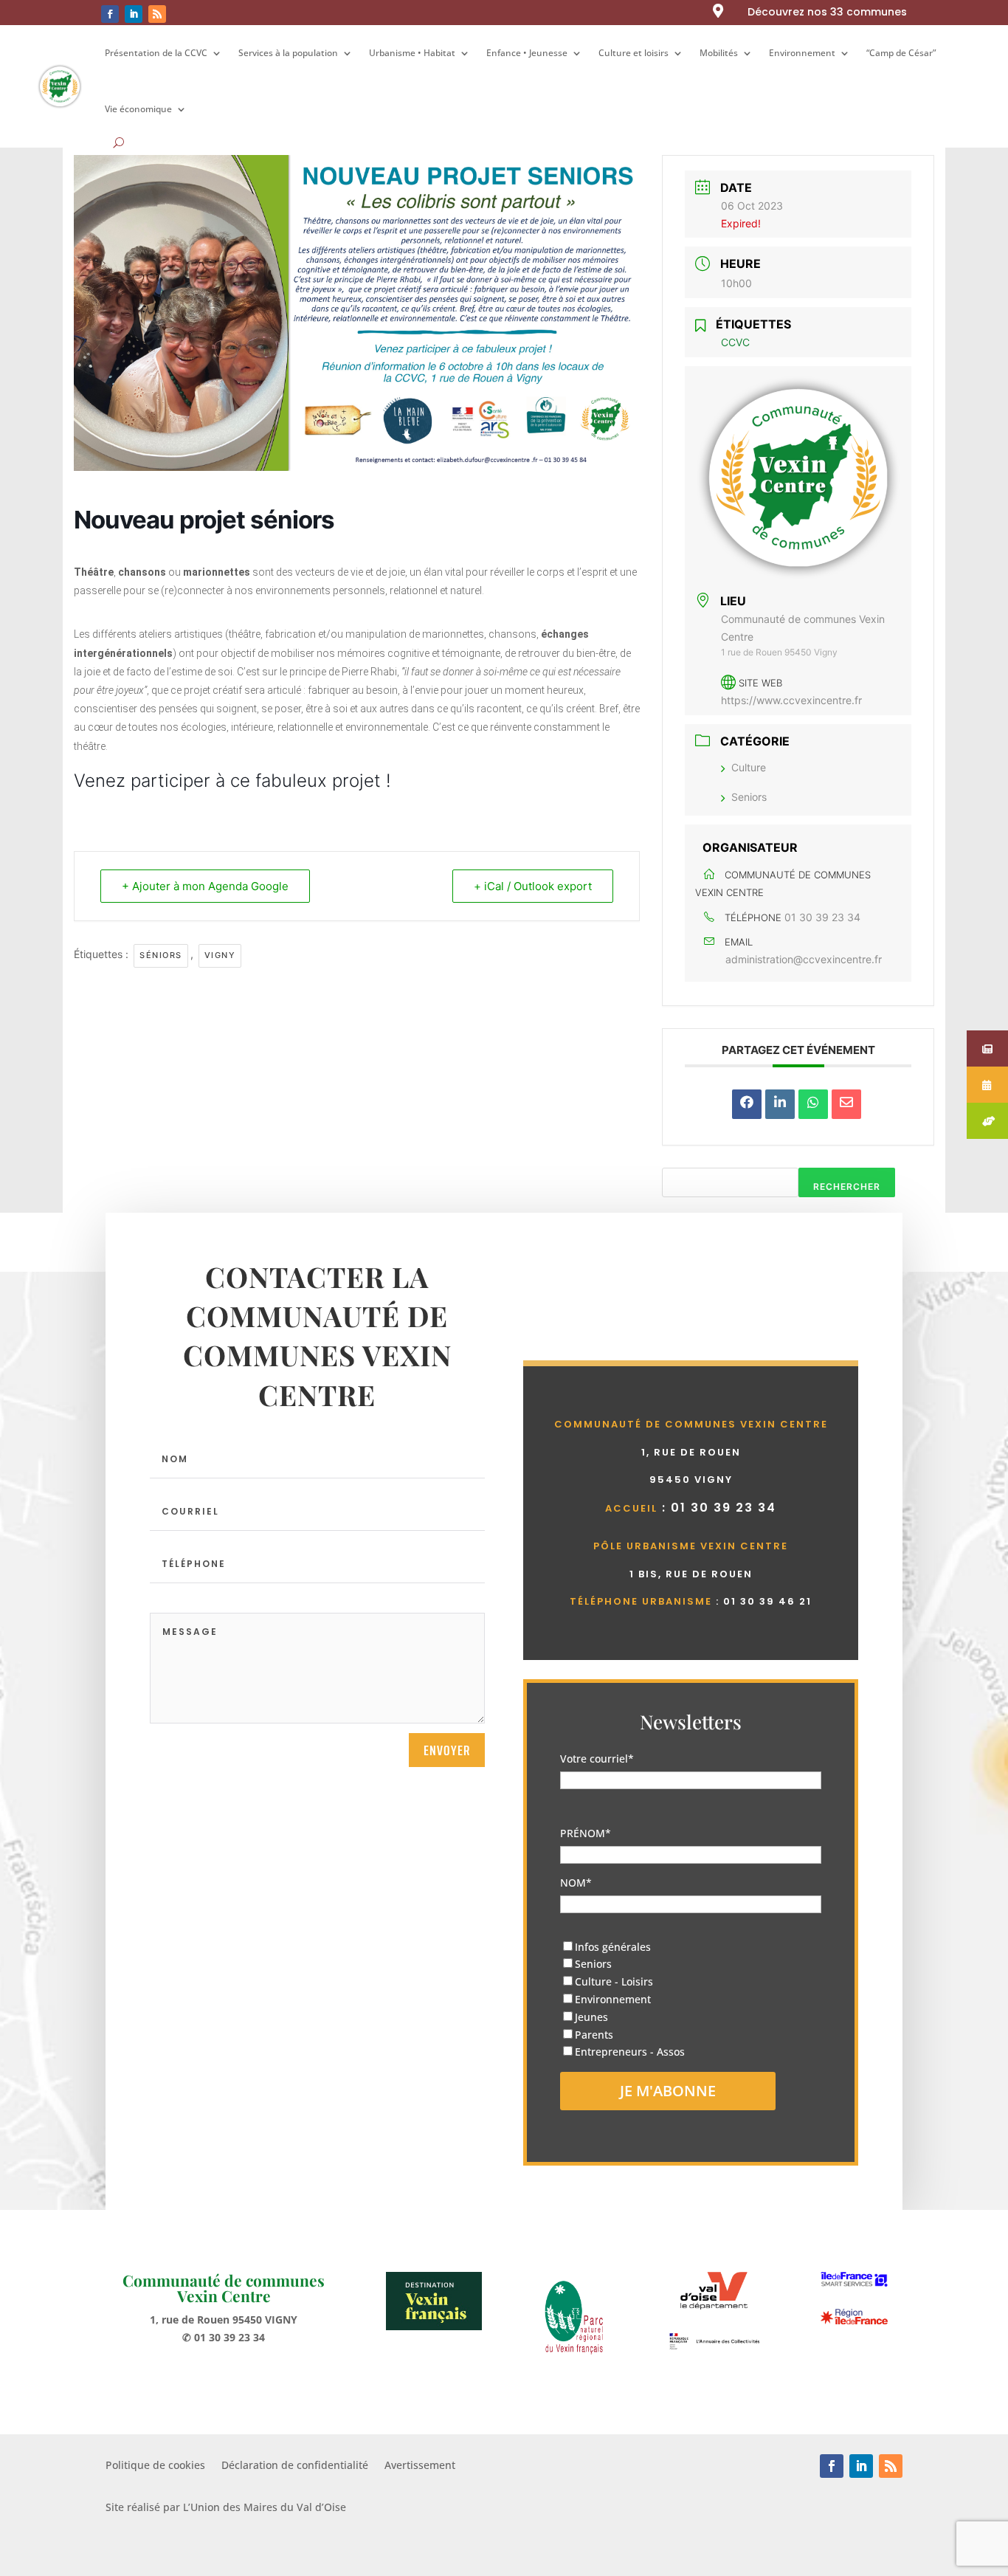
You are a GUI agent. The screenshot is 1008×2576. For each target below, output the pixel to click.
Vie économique (138, 109)
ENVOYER (447, 1750)
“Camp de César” (901, 53)
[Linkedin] (780, 1104)
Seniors (749, 797)
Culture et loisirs (634, 53)
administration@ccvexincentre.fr (804, 959)
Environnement (802, 53)
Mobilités (719, 53)
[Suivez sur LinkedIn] (134, 14)
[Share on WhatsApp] (813, 1104)
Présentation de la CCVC (156, 53)
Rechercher (847, 1187)
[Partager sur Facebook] (747, 1104)
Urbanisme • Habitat (412, 53)
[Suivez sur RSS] (157, 14)
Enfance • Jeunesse (527, 53)
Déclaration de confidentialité (295, 2466)
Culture (749, 767)
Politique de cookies (155, 2466)
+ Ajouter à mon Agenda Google (205, 886)
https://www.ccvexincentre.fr (791, 700)
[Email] (846, 1104)
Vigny (220, 955)
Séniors (161, 955)
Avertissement (420, 2466)
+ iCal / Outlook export (533, 886)
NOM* (576, 1883)
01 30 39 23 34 (822, 917)
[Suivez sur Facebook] (110, 14)
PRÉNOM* (586, 1833)
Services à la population (288, 53)
